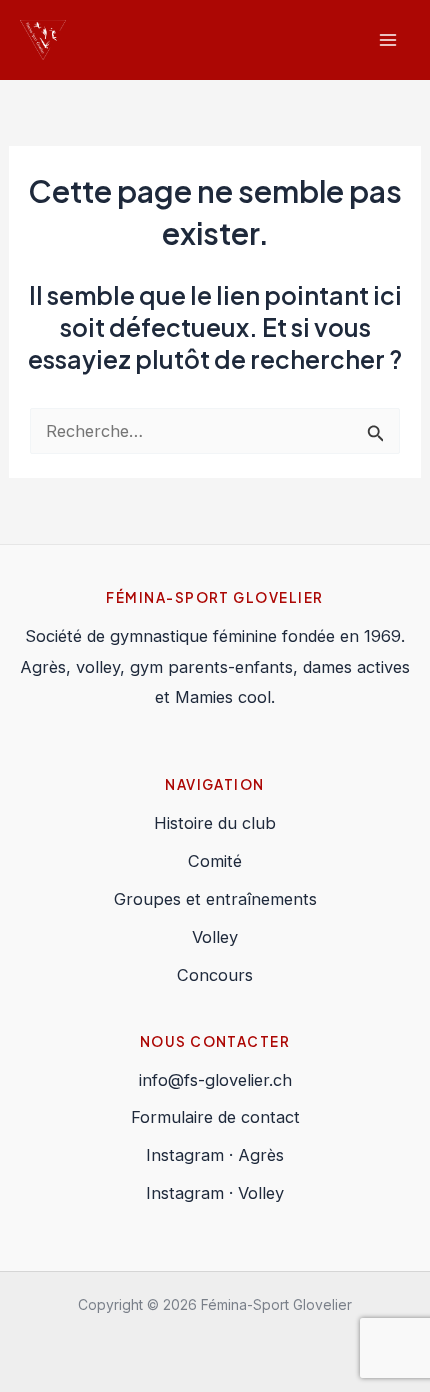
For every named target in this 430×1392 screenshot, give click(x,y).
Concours (215, 975)
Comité (215, 861)
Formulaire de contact (215, 1117)
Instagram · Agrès (215, 1155)
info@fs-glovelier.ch (215, 1080)
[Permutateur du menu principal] (387, 40)
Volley (215, 937)
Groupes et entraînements (215, 899)
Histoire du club (215, 823)
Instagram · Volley (215, 1193)
